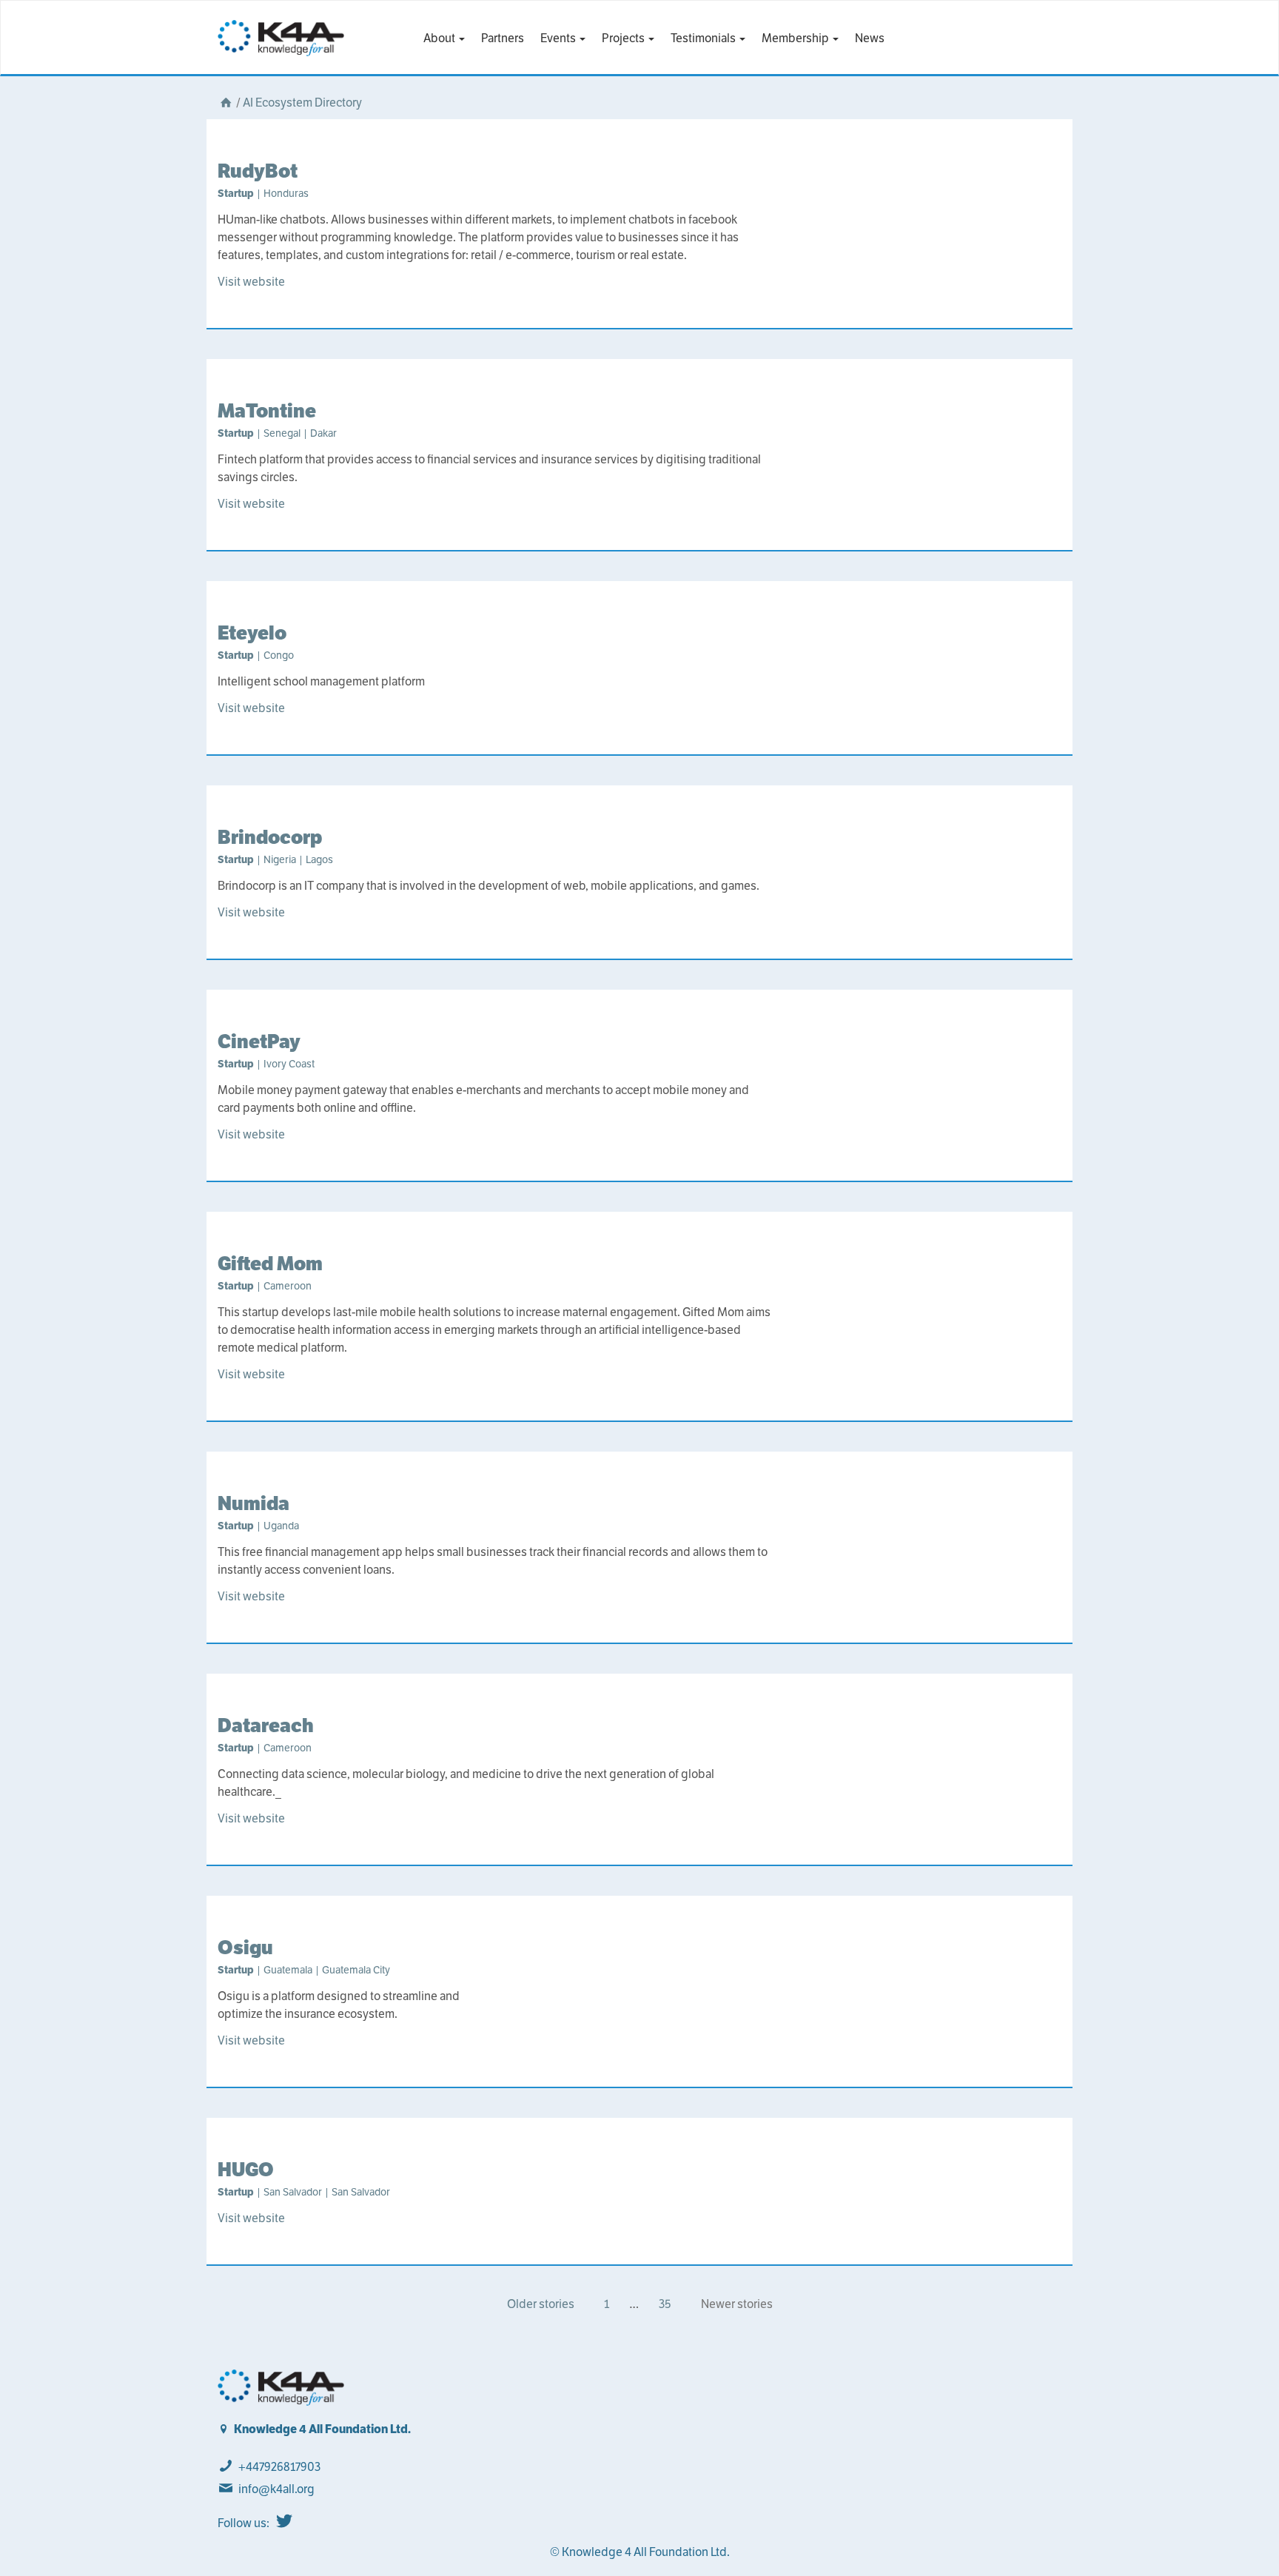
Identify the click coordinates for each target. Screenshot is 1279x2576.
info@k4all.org (276, 2489)
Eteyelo (252, 633)
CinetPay (259, 1041)
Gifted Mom (270, 1263)
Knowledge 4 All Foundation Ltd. (322, 2429)
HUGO (246, 2169)
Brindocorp (270, 837)
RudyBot (258, 171)
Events (559, 38)
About (440, 38)
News (870, 38)
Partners (503, 38)
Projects (624, 38)
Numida (254, 1503)
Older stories (541, 2304)
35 (665, 2304)
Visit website (251, 282)
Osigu (245, 1947)
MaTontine (267, 410)
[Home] (226, 103)
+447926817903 (279, 2467)
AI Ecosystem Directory (302, 103)
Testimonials (704, 38)
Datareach (266, 1725)
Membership (796, 38)
